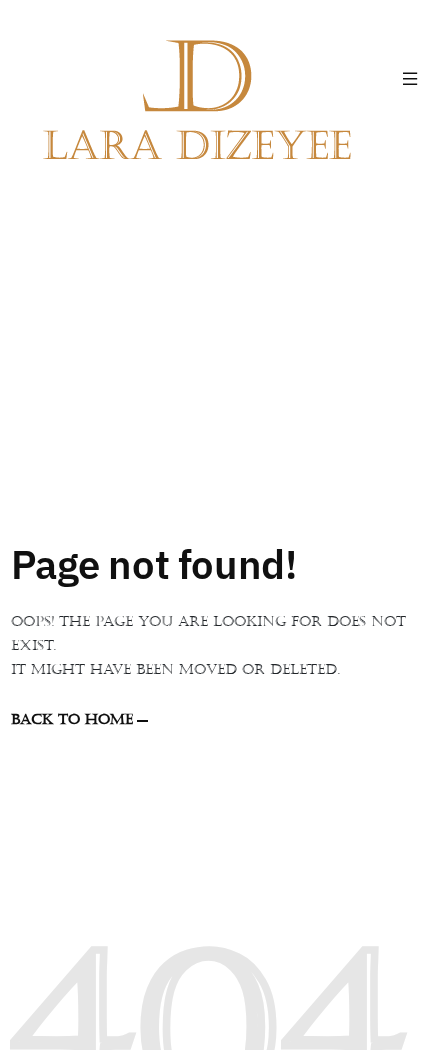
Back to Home (72, 719)
